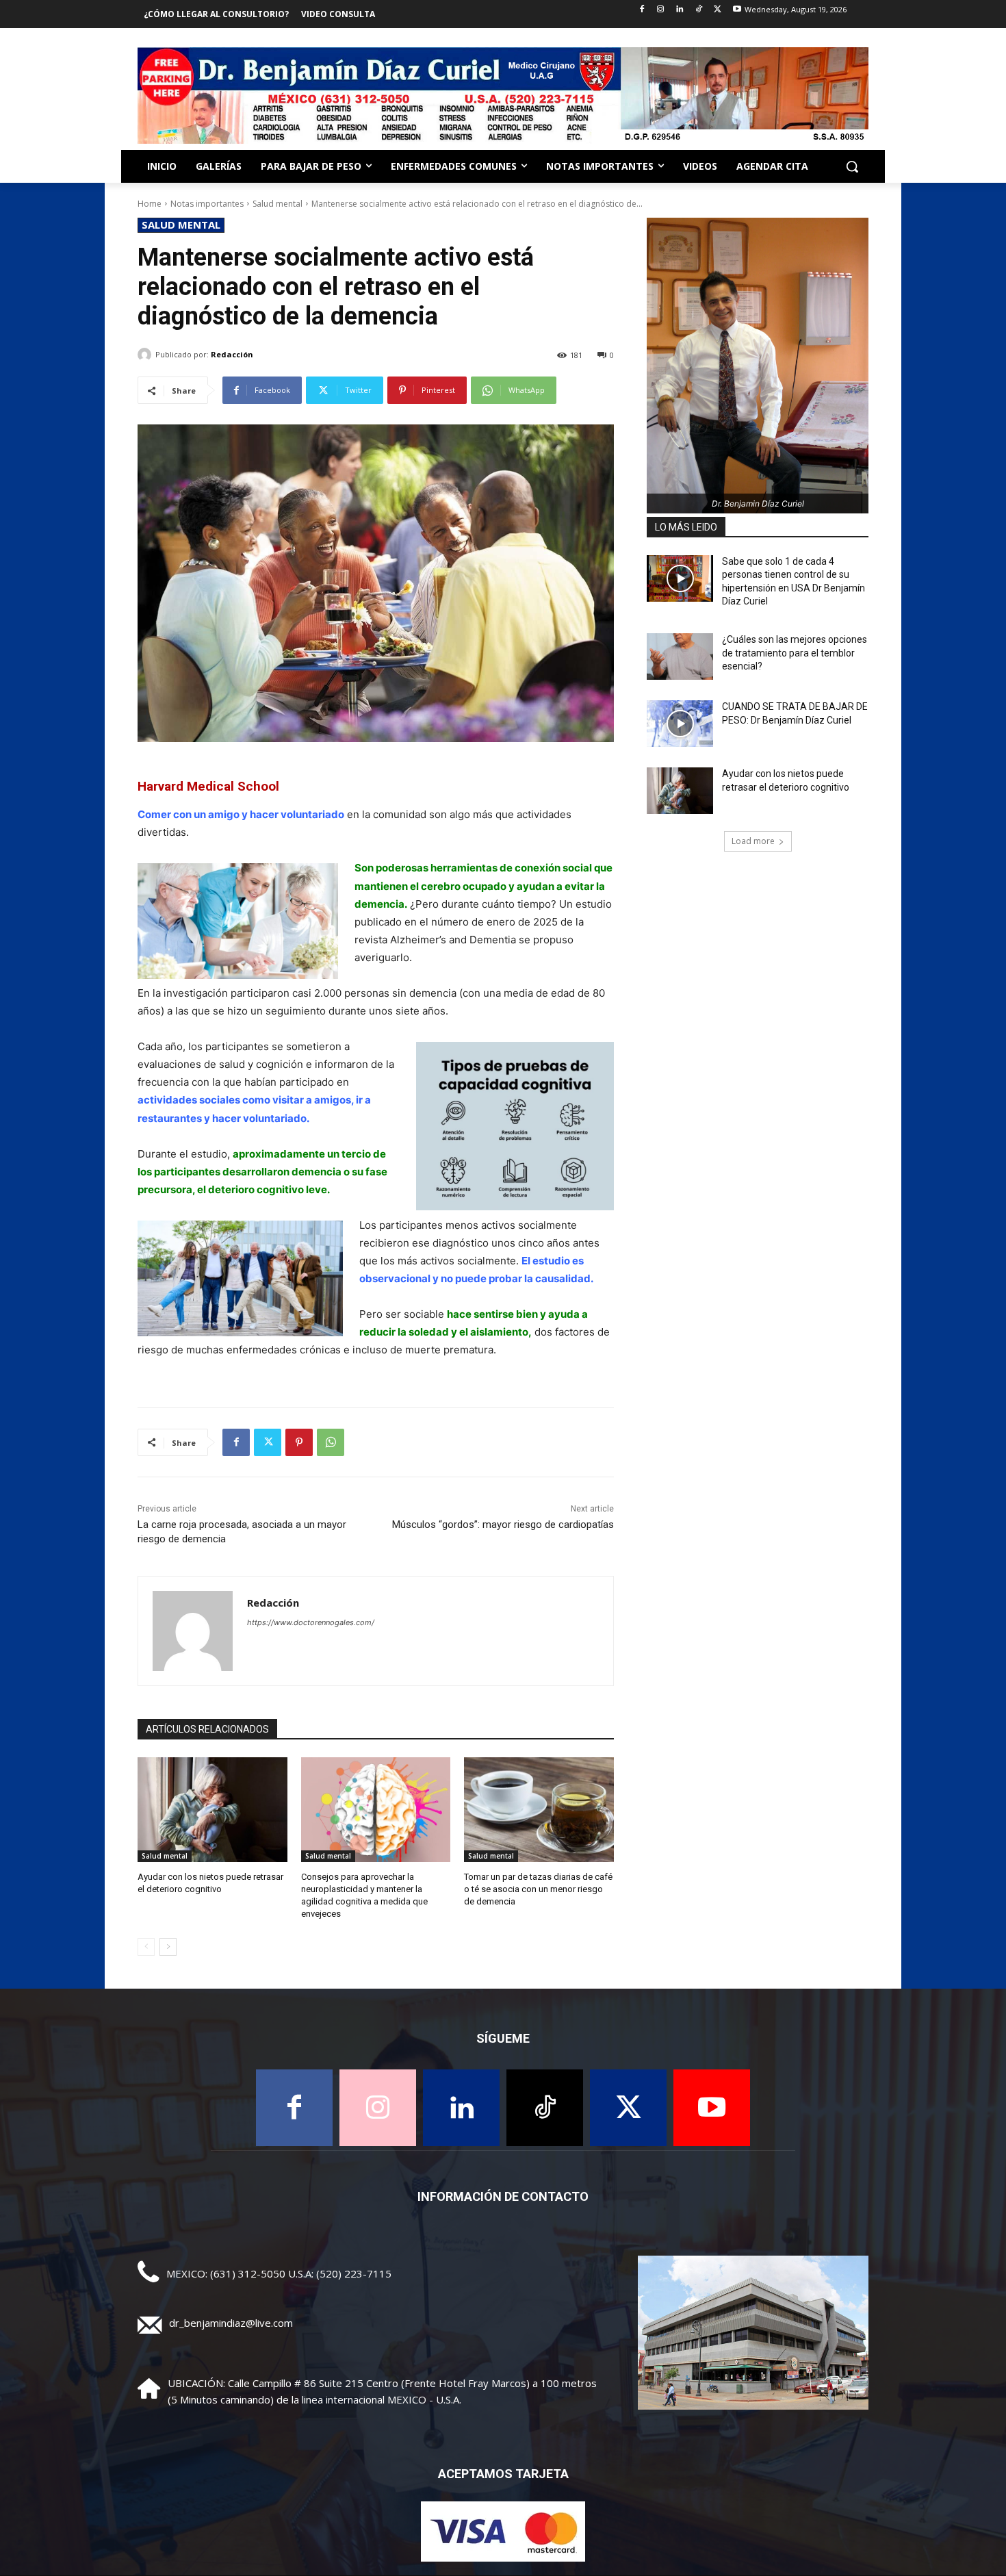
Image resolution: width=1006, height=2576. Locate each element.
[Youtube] (737, 10)
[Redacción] (146, 355)
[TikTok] (699, 10)
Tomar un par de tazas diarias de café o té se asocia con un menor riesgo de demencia (538, 1889)
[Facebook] (642, 10)
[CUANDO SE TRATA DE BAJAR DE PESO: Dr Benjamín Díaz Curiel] (680, 724)
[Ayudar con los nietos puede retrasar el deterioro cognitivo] (212, 1810)
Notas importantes (207, 204)
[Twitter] (718, 10)
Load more (753, 841)
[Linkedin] (680, 10)
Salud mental (278, 204)
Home (150, 204)
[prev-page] (146, 1947)
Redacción (232, 354)
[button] (852, 166)
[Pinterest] (299, 1442)
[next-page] (168, 1947)
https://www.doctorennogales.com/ (311, 1622)
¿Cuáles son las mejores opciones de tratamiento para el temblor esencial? (795, 653)
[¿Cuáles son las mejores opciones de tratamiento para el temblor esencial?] (680, 656)
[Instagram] (661, 10)
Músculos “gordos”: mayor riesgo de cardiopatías (503, 1525)
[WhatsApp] (331, 1442)
